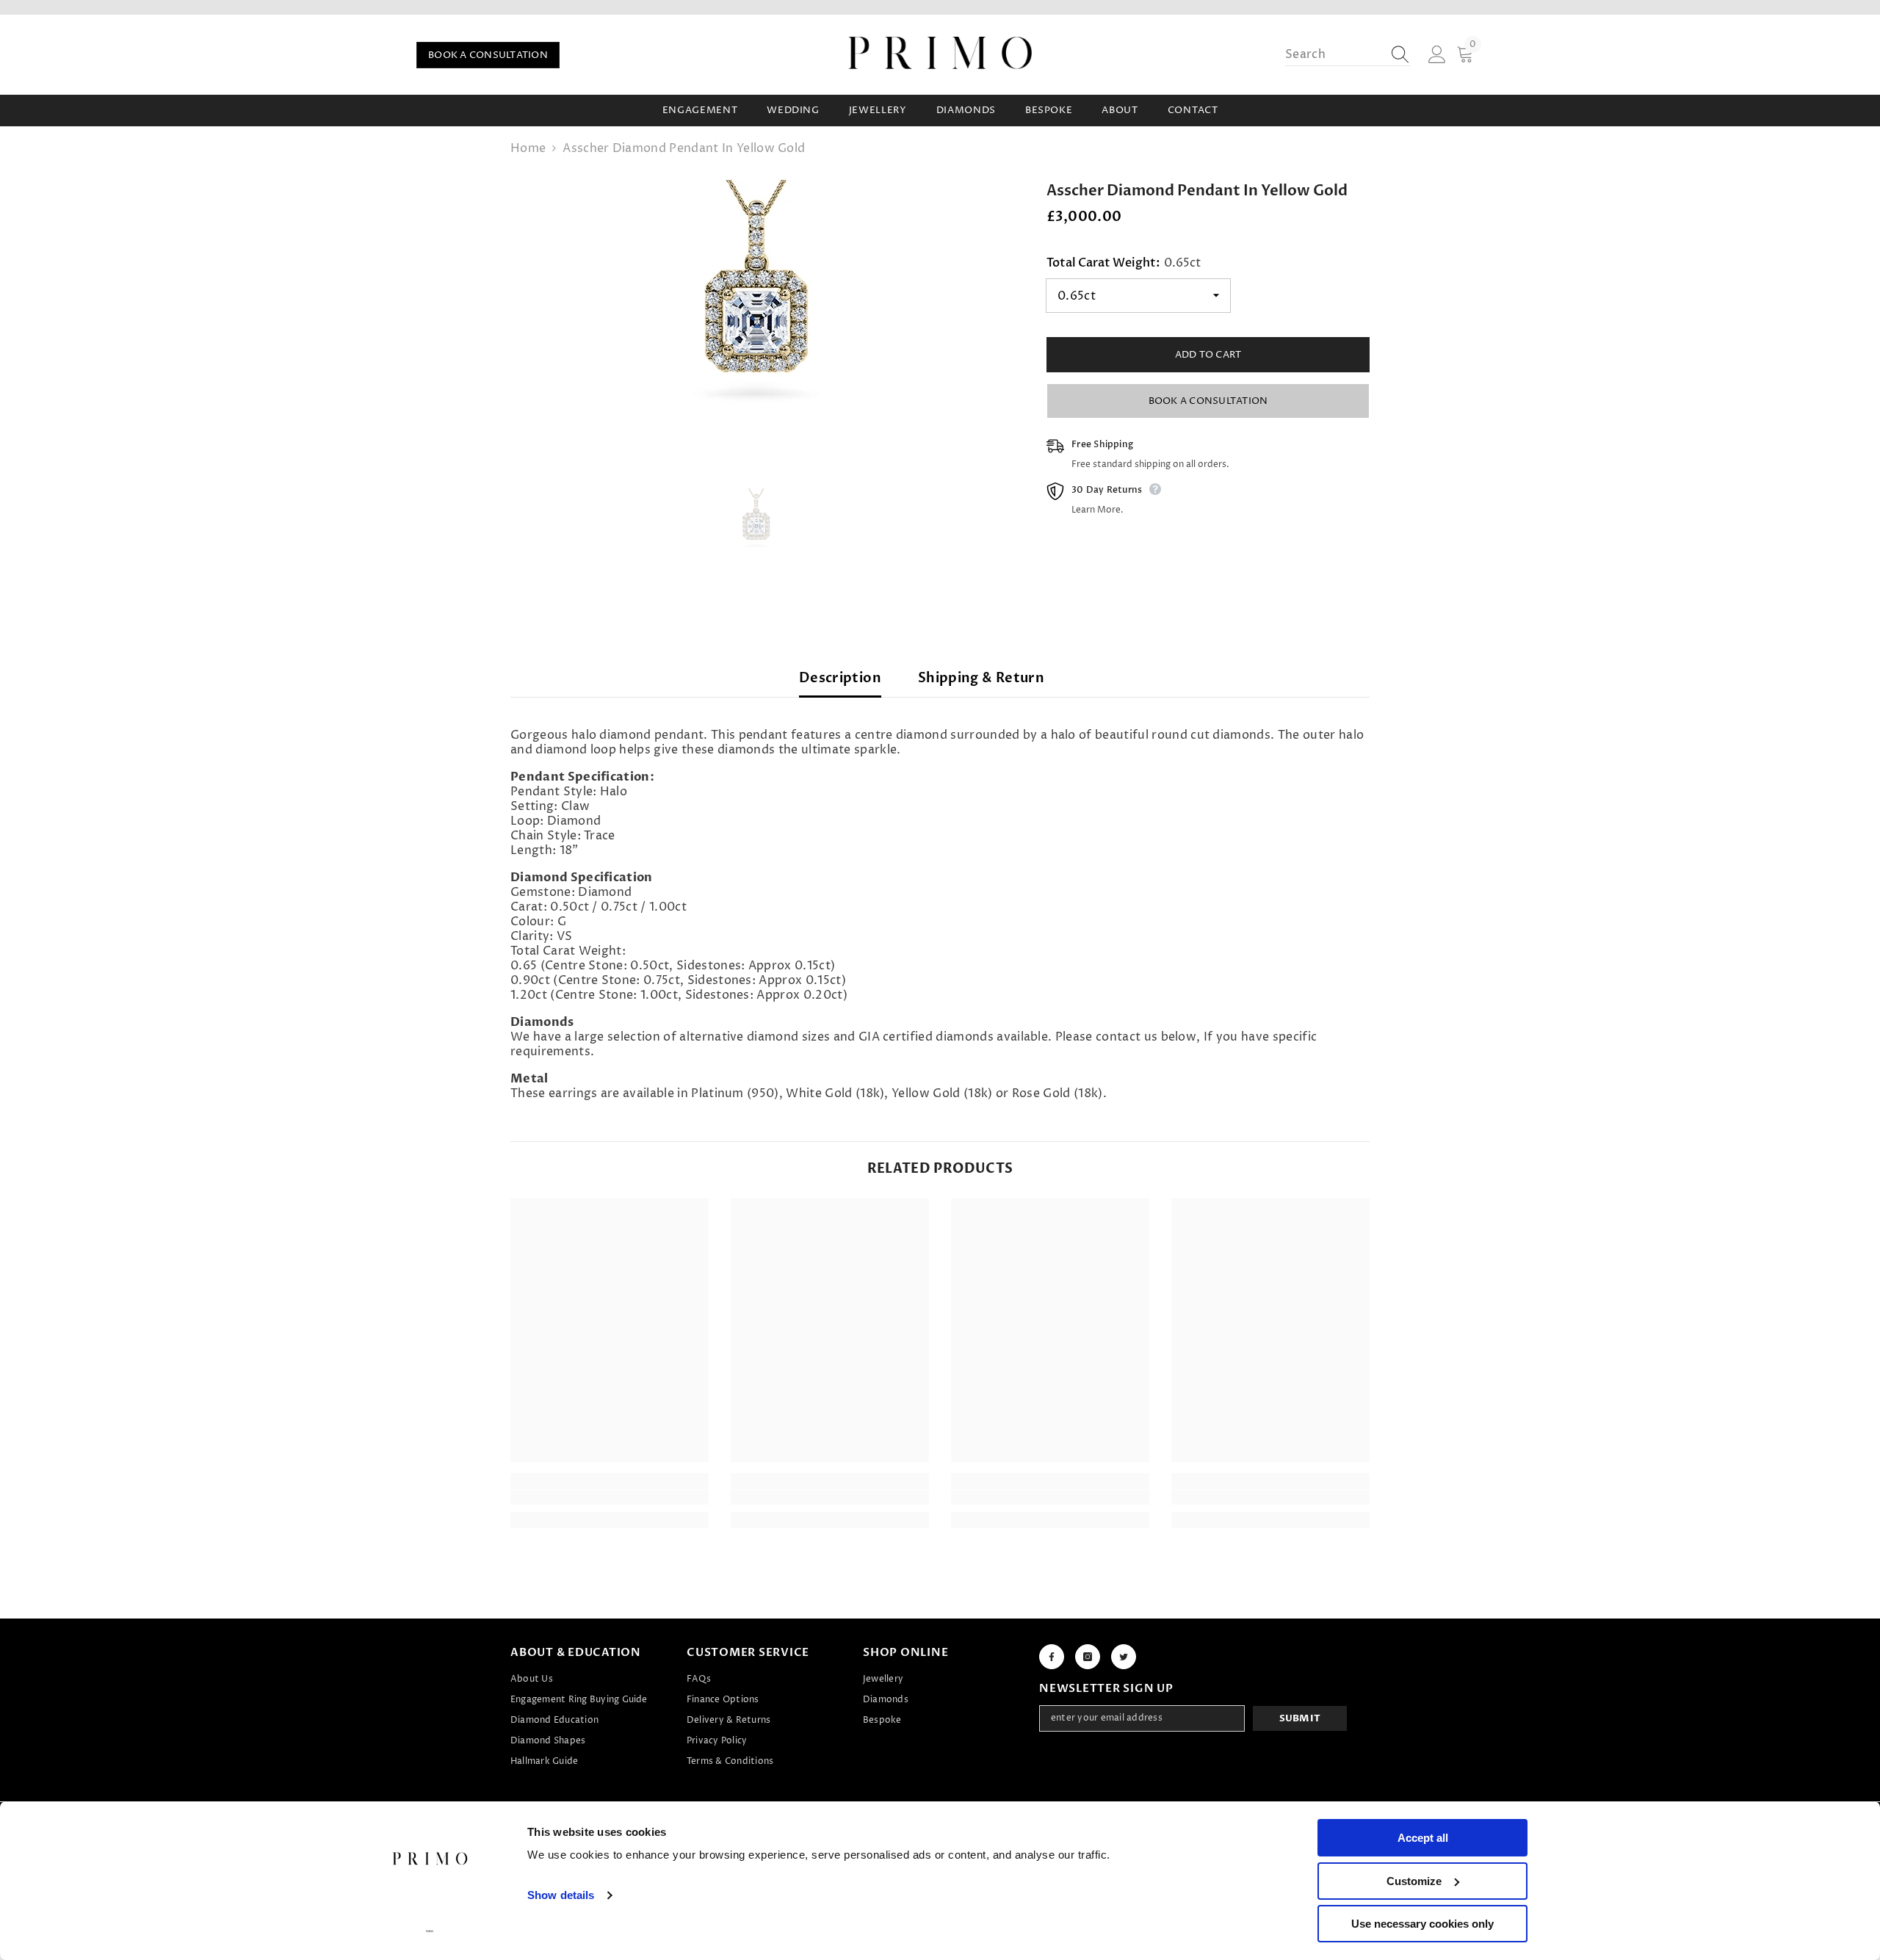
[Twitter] (1124, 1657)
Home (528, 148)
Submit (1300, 1718)
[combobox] (1334, 54)
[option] (757, 308)
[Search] (1348, 55)
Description (840, 678)
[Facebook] (1052, 1657)
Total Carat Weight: (1124, 263)
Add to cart (1208, 355)
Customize (1414, 1881)
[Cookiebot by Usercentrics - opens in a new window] (430, 1931)
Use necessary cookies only (1422, 1924)
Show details (561, 1895)
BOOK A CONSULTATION (488, 55)
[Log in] (1437, 55)
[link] (610, 1497)
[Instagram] (1088, 1657)
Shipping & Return (981, 678)
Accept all (1423, 1838)
